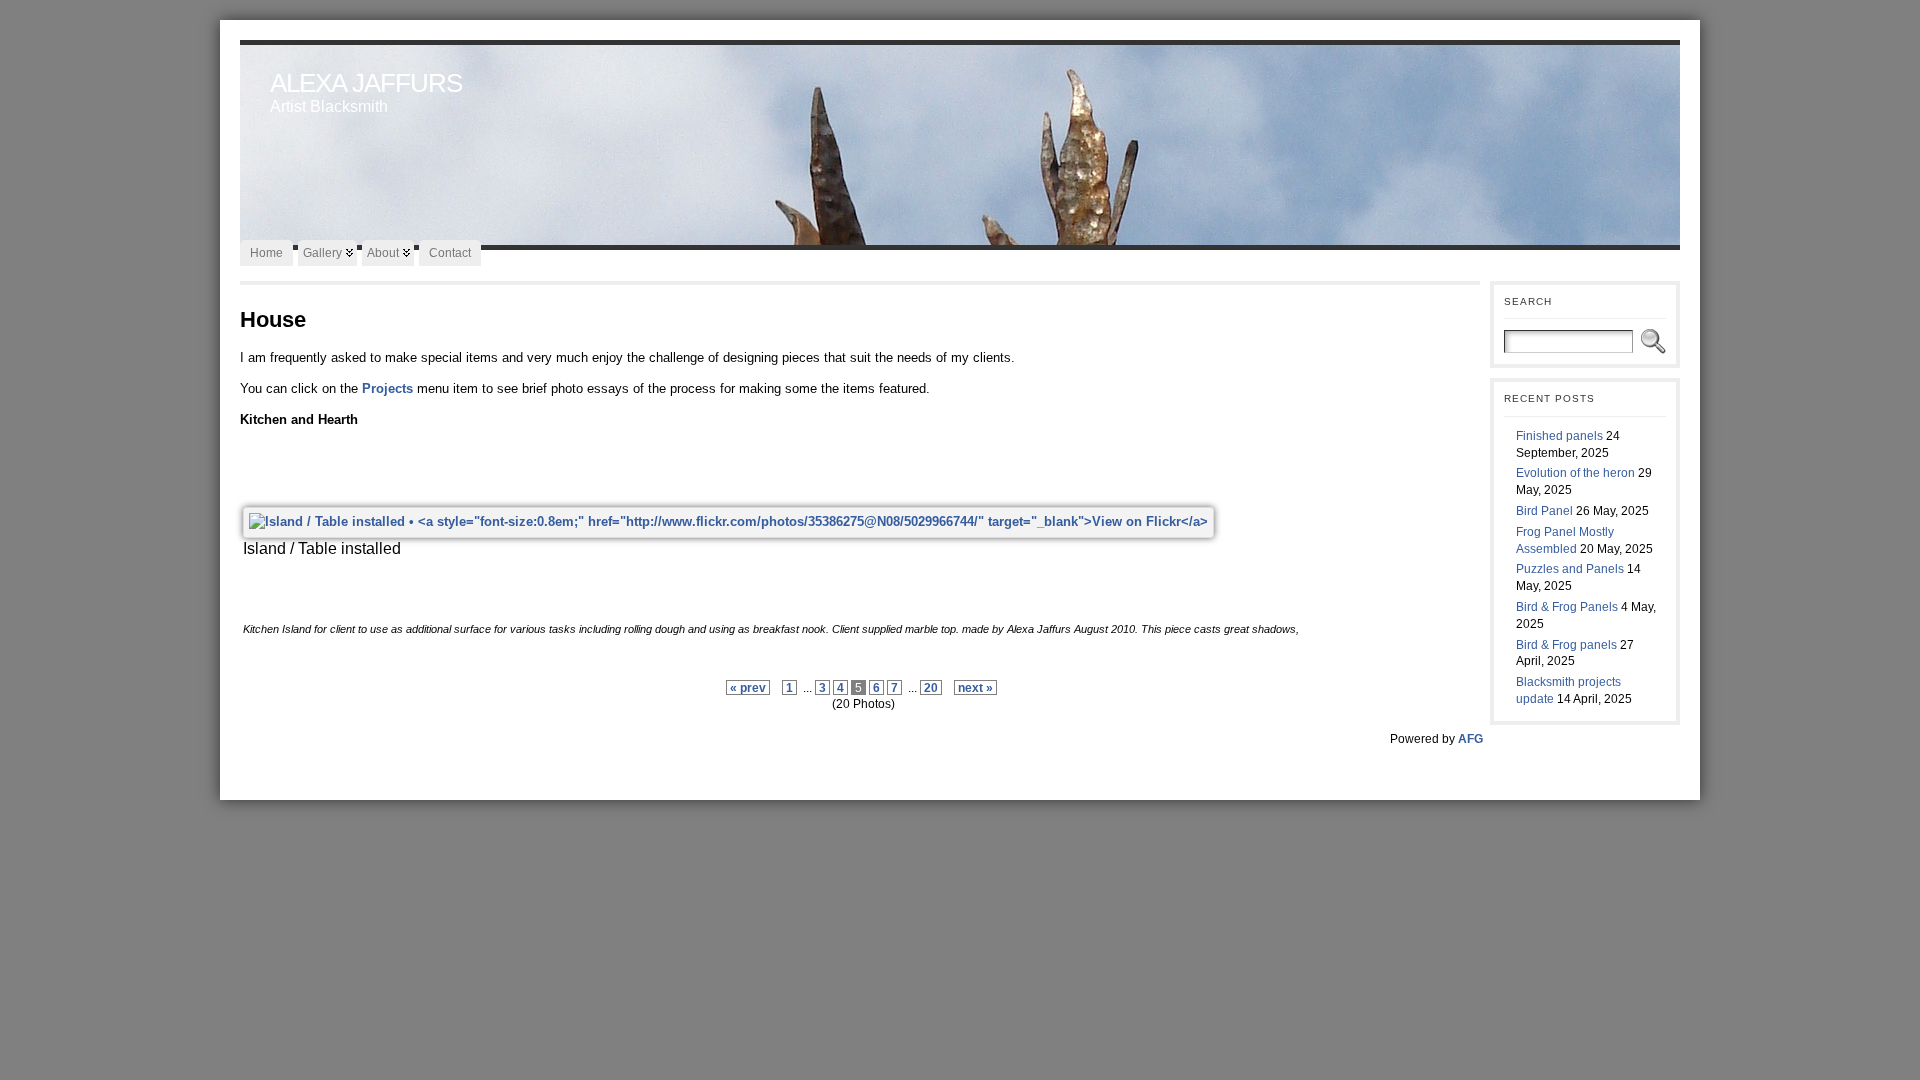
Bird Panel (1544, 511)
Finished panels (1559, 436)
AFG (1470, 738)
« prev (748, 687)
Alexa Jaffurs (366, 83)
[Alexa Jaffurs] (960, 140)
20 (931, 687)
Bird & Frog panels (1566, 645)
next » (975, 687)
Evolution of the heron (1575, 473)
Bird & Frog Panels (1567, 607)
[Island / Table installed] (728, 521)
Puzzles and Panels (1570, 569)
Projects (387, 388)
